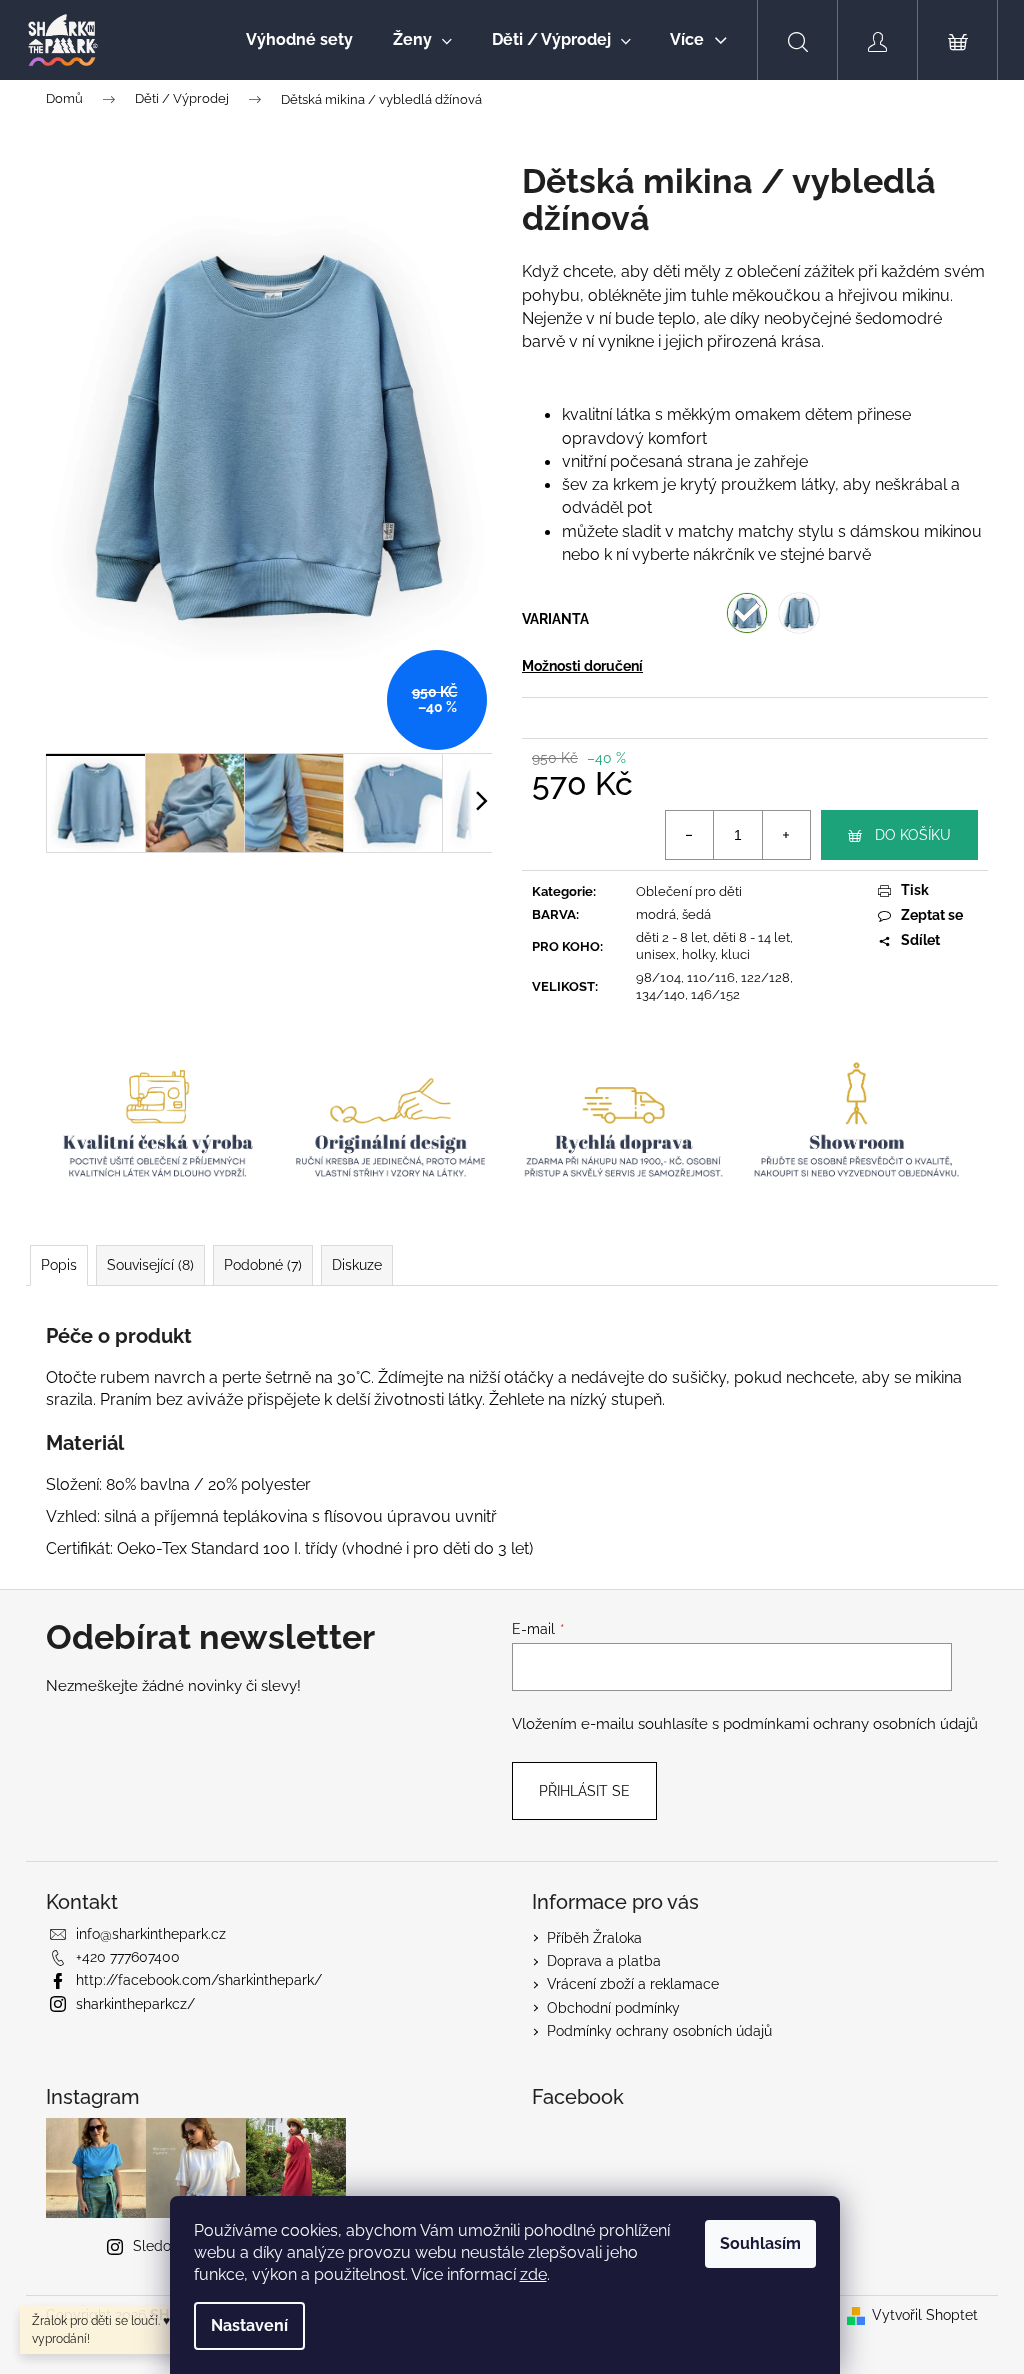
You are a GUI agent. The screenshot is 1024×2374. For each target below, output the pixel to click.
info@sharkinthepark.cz (151, 1934)
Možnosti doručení (582, 666)
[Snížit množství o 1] (690, 835)
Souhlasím (760, 2243)
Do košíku (913, 835)
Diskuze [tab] (357, 1265)
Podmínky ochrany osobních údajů (659, 2031)
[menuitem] (299, 40)
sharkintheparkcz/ (135, 2004)
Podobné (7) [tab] (263, 1265)
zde (533, 2274)
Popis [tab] (59, 1265)
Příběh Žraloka (594, 1938)
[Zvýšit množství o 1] (786, 835)
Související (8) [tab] (150, 1265)
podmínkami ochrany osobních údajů (850, 1724)
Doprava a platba (604, 1961)
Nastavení (249, 2325)
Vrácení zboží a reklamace (633, 1984)
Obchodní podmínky (613, 2008)
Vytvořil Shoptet (925, 2315)
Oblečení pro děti (689, 891)
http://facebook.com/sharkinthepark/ (199, 1980)
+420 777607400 (128, 1957)
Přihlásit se (584, 1791)
